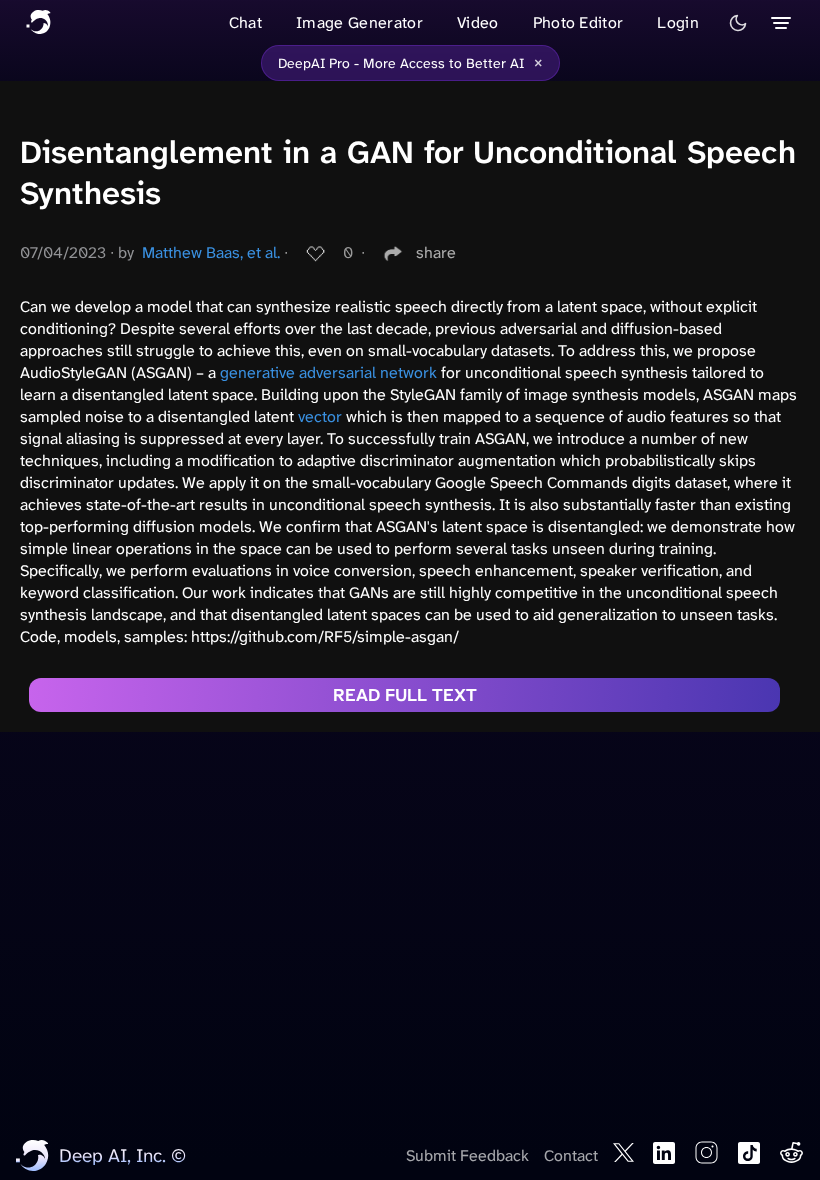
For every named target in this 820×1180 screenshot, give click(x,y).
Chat (245, 22)
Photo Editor (578, 22)
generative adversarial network (328, 372)
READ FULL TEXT (405, 695)
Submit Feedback (467, 1155)
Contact (571, 1155)
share (436, 252)
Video (478, 22)
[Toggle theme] (738, 23)
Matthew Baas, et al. (211, 252)
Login (678, 22)
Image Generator (359, 22)
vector (320, 416)
